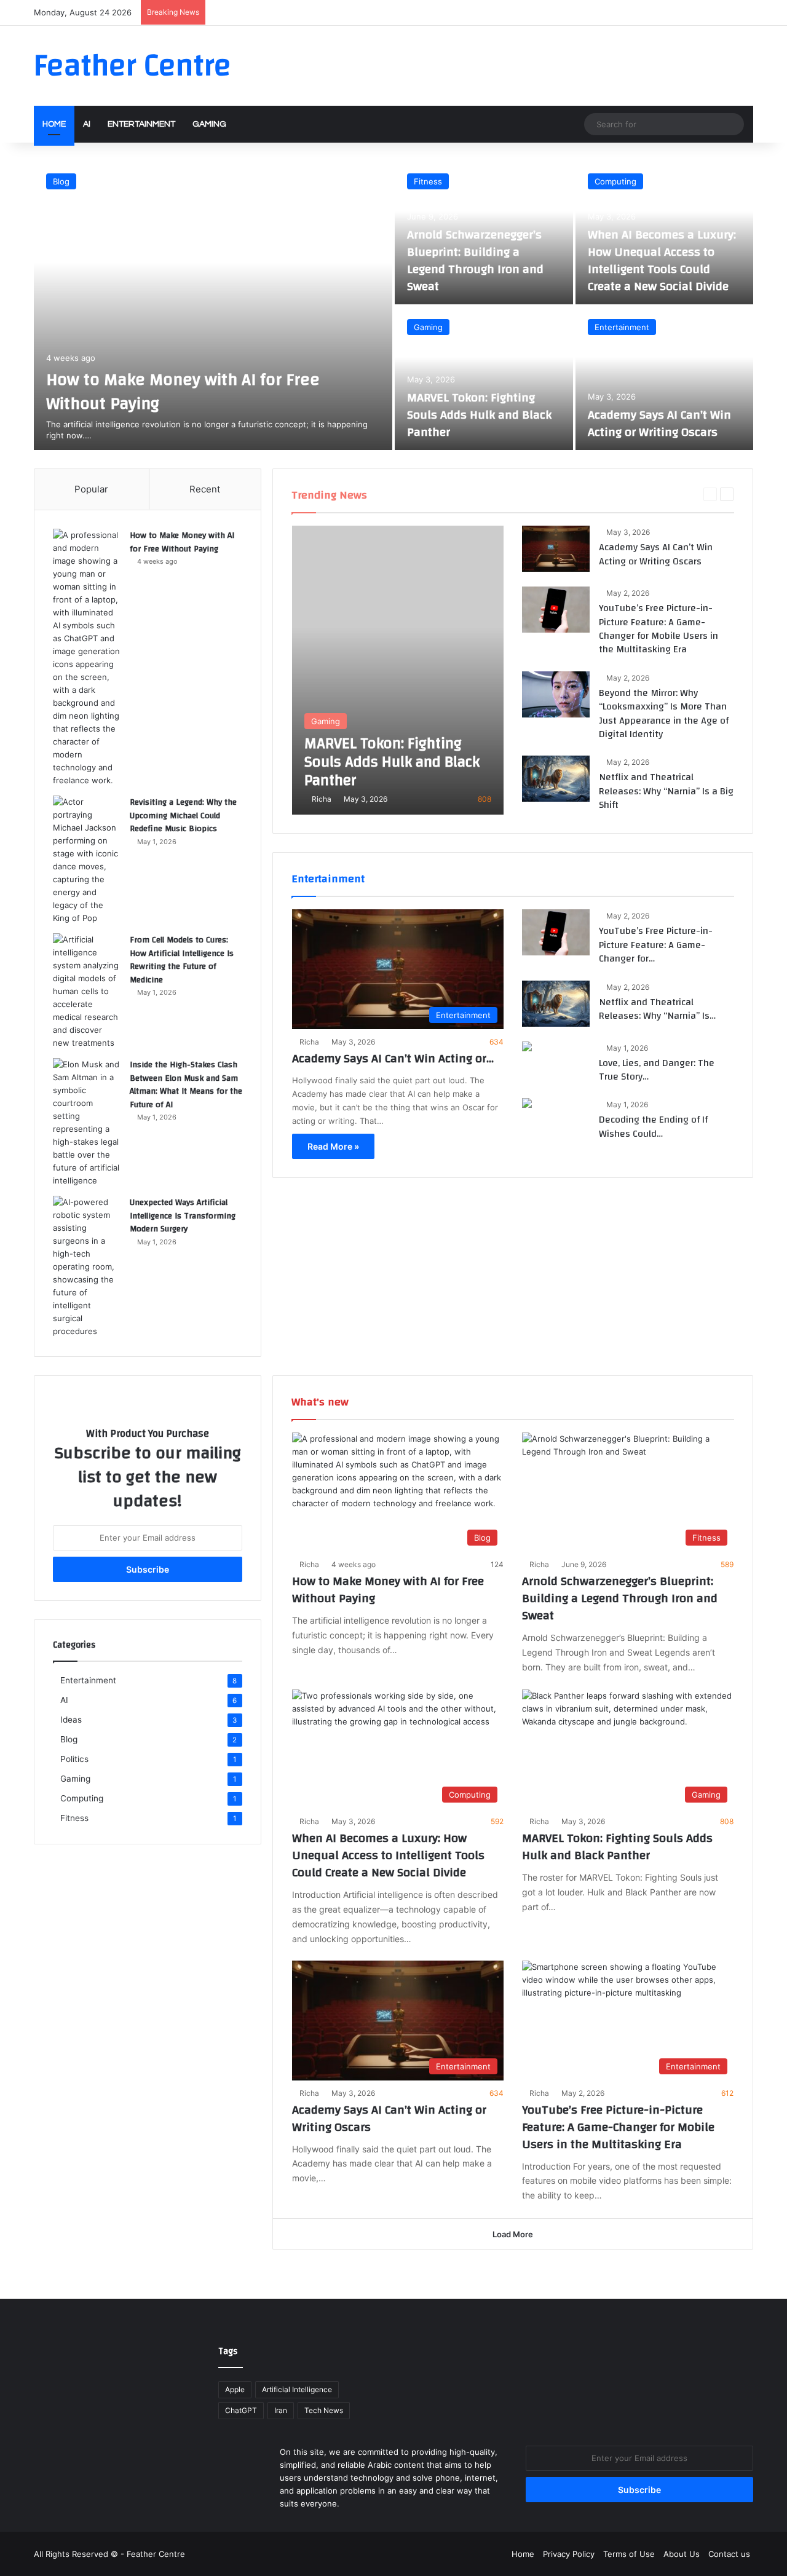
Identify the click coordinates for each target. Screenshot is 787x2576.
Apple (235, 2389)
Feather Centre (156, 2554)
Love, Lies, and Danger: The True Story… (657, 1070)
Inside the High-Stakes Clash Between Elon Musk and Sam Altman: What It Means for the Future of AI (186, 1085)
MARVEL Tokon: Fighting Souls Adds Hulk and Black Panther (479, 415)
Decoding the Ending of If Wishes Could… (653, 1126)
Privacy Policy (569, 2554)
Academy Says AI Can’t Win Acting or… (393, 1058)
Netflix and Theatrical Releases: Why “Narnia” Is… (657, 1009)
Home (54, 124)
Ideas (683, 494)
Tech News (324, 2410)
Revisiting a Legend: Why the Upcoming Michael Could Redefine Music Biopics (183, 816)
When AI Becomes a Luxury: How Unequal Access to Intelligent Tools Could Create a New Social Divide (662, 260)
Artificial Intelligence (297, 2389)
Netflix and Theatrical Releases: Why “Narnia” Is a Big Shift (666, 791)
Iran (281, 2410)
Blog (61, 181)
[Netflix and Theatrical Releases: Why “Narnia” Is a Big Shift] (556, 779)
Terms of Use (629, 2554)
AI (87, 124)
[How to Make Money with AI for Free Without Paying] (213, 306)
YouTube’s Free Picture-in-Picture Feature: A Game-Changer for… (656, 945)
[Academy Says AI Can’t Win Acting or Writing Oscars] (665, 378)
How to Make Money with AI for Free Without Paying (183, 392)
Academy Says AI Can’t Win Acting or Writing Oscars (659, 423)
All (549, 494)
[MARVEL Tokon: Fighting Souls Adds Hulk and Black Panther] (484, 378)
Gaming (209, 124)
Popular (91, 489)
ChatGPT (241, 2410)
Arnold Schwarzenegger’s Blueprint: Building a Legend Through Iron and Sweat (475, 260)
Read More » (333, 1146)
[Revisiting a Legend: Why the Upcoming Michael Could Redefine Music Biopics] (87, 860)
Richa (322, 799)
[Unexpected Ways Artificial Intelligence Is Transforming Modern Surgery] (87, 1267)
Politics (74, 1759)
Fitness (428, 181)
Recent (205, 489)
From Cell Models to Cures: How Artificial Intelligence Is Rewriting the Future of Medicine (182, 960)
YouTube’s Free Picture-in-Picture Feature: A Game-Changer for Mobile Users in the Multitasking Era (658, 629)
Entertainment (141, 124)
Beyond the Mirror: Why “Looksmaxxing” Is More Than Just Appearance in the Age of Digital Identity (664, 713)
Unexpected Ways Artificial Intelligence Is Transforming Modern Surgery (183, 1216)
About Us (682, 2554)
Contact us (729, 2554)
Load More (513, 2234)
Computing (615, 181)
